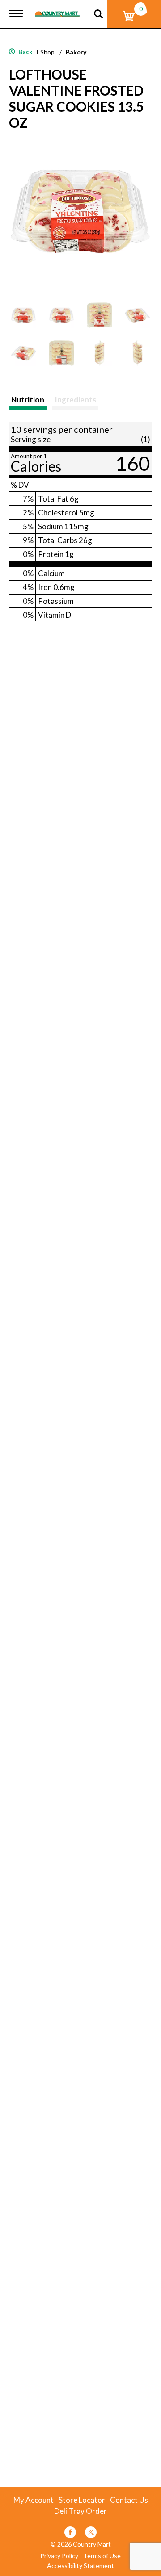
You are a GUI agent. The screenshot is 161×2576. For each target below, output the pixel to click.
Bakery (76, 52)
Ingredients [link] (75, 400)
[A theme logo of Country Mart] (57, 9)
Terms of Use (102, 2556)
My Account (34, 2500)
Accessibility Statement (80, 2566)
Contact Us (129, 2500)
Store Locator (82, 2500)
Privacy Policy (59, 2556)
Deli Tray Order (80, 2511)
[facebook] (70, 2534)
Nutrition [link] (28, 400)
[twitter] (91, 2534)
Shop (47, 52)
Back (25, 52)
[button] (23, 315)
